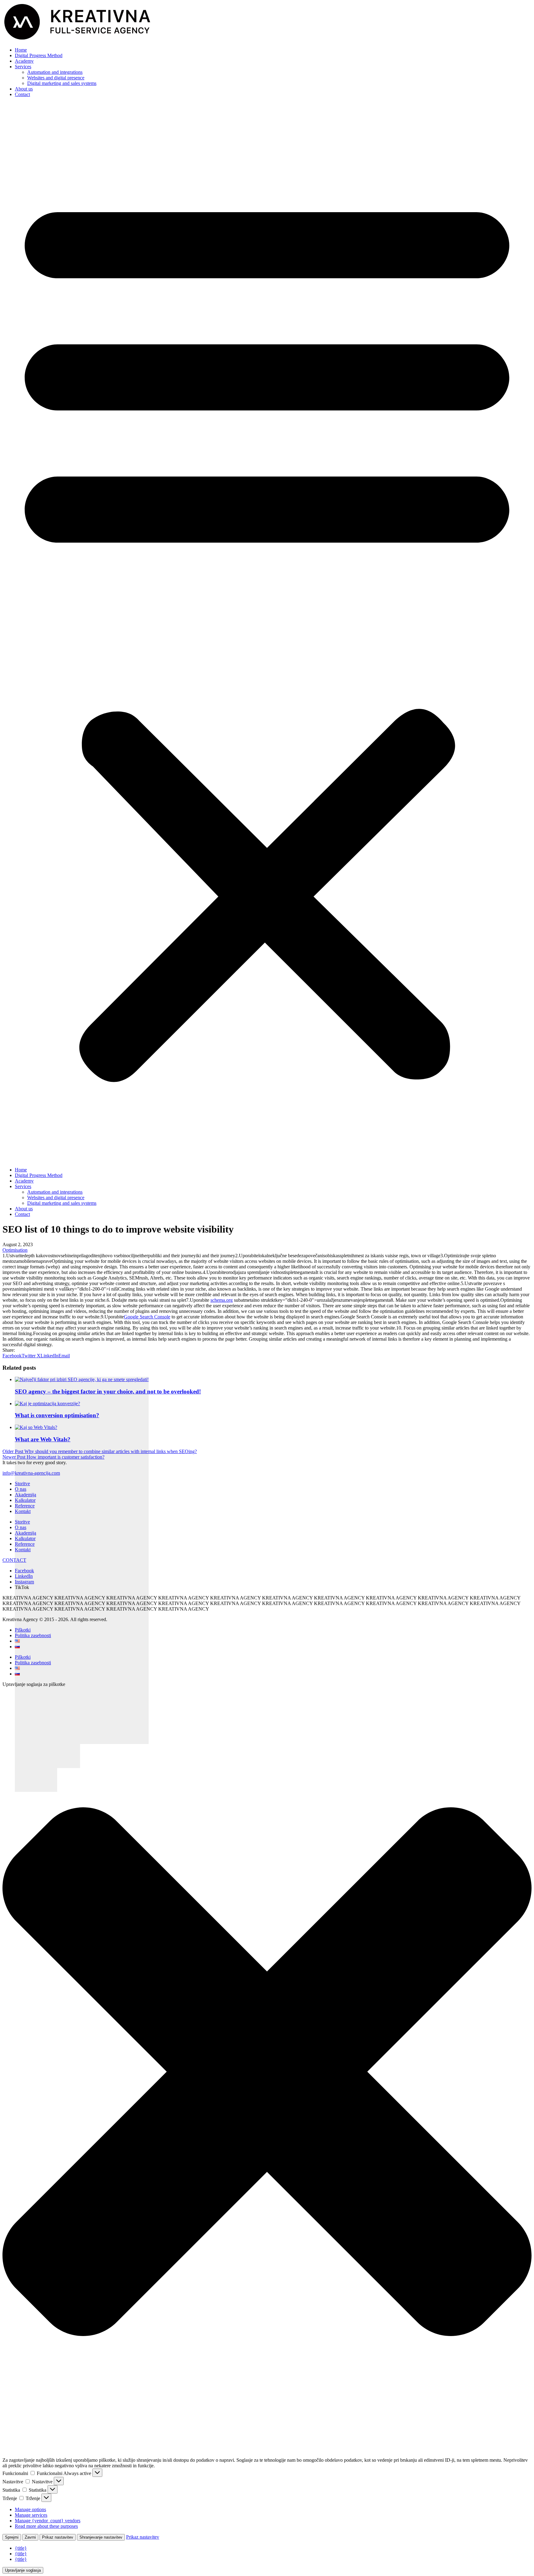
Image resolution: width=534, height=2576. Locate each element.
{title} (21, 2548)
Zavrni (30, 2537)
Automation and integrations (55, 72)
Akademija (25, 1495)
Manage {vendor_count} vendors (48, 2521)
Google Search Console (147, 1317)
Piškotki (23, 1630)
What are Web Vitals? (43, 1439)
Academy (24, 61)
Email (64, 1356)
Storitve (22, 1483)
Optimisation (15, 1250)
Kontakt (23, 1511)
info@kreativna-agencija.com (31, 1473)
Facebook (12, 1356)
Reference (25, 1506)
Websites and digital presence (56, 78)
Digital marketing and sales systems (62, 83)
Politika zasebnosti (33, 1635)
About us (24, 89)
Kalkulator (25, 1500)
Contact (22, 94)
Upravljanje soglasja (23, 2570)
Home (21, 50)
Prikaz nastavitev (58, 2537)
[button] (267, 632)
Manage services (31, 2515)
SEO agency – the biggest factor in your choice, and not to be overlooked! (108, 1391)
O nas (21, 1489)
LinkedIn (49, 1356)
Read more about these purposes (46, 2526)
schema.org (222, 1300)
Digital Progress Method (39, 55)
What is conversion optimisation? (57, 1415)
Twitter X (31, 1356)
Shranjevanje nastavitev (101, 2537)
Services (23, 67)
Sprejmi (12, 2537)
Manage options (30, 2509)
